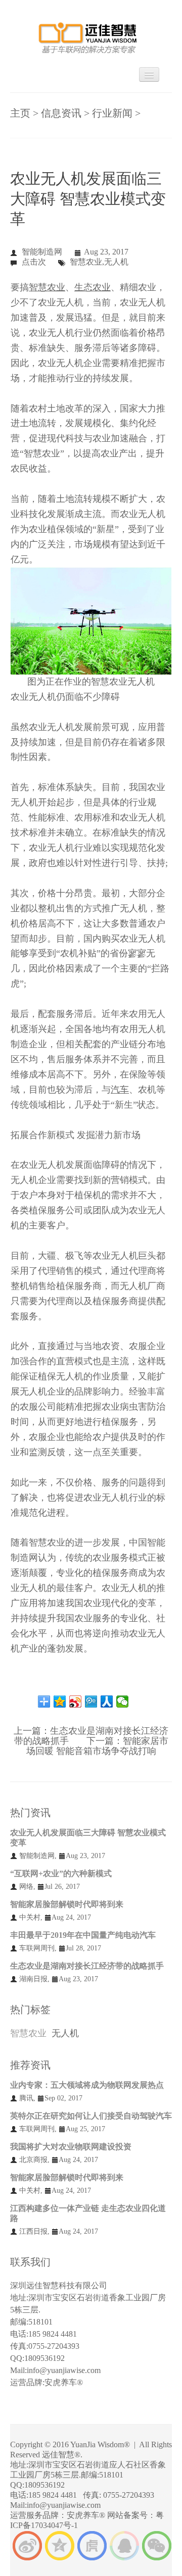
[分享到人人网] (107, 1702)
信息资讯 (61, 113)
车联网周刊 (37, 1948)
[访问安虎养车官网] (92, 2544)
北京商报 (33, 2160)
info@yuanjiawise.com (64, 2370)
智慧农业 (28, 2033)
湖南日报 (33, 1979)
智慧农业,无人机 (99, 262)
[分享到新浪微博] (76, 1702)
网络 (26, 1887)
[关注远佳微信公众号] (157, 2544)
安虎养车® (64, 2382)
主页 (20, 113)
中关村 (30, 1917)
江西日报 (33, 2231)
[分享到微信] (123, 1702)
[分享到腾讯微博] (91, 1702)
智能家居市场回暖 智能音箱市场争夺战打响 (97, 1746)
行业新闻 (112, 113)
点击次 (34, 262)
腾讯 (26, 2098)
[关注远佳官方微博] (27, 2544)
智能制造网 (42, 252)
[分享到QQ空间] (60, 1702)
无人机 (65, 2033)
